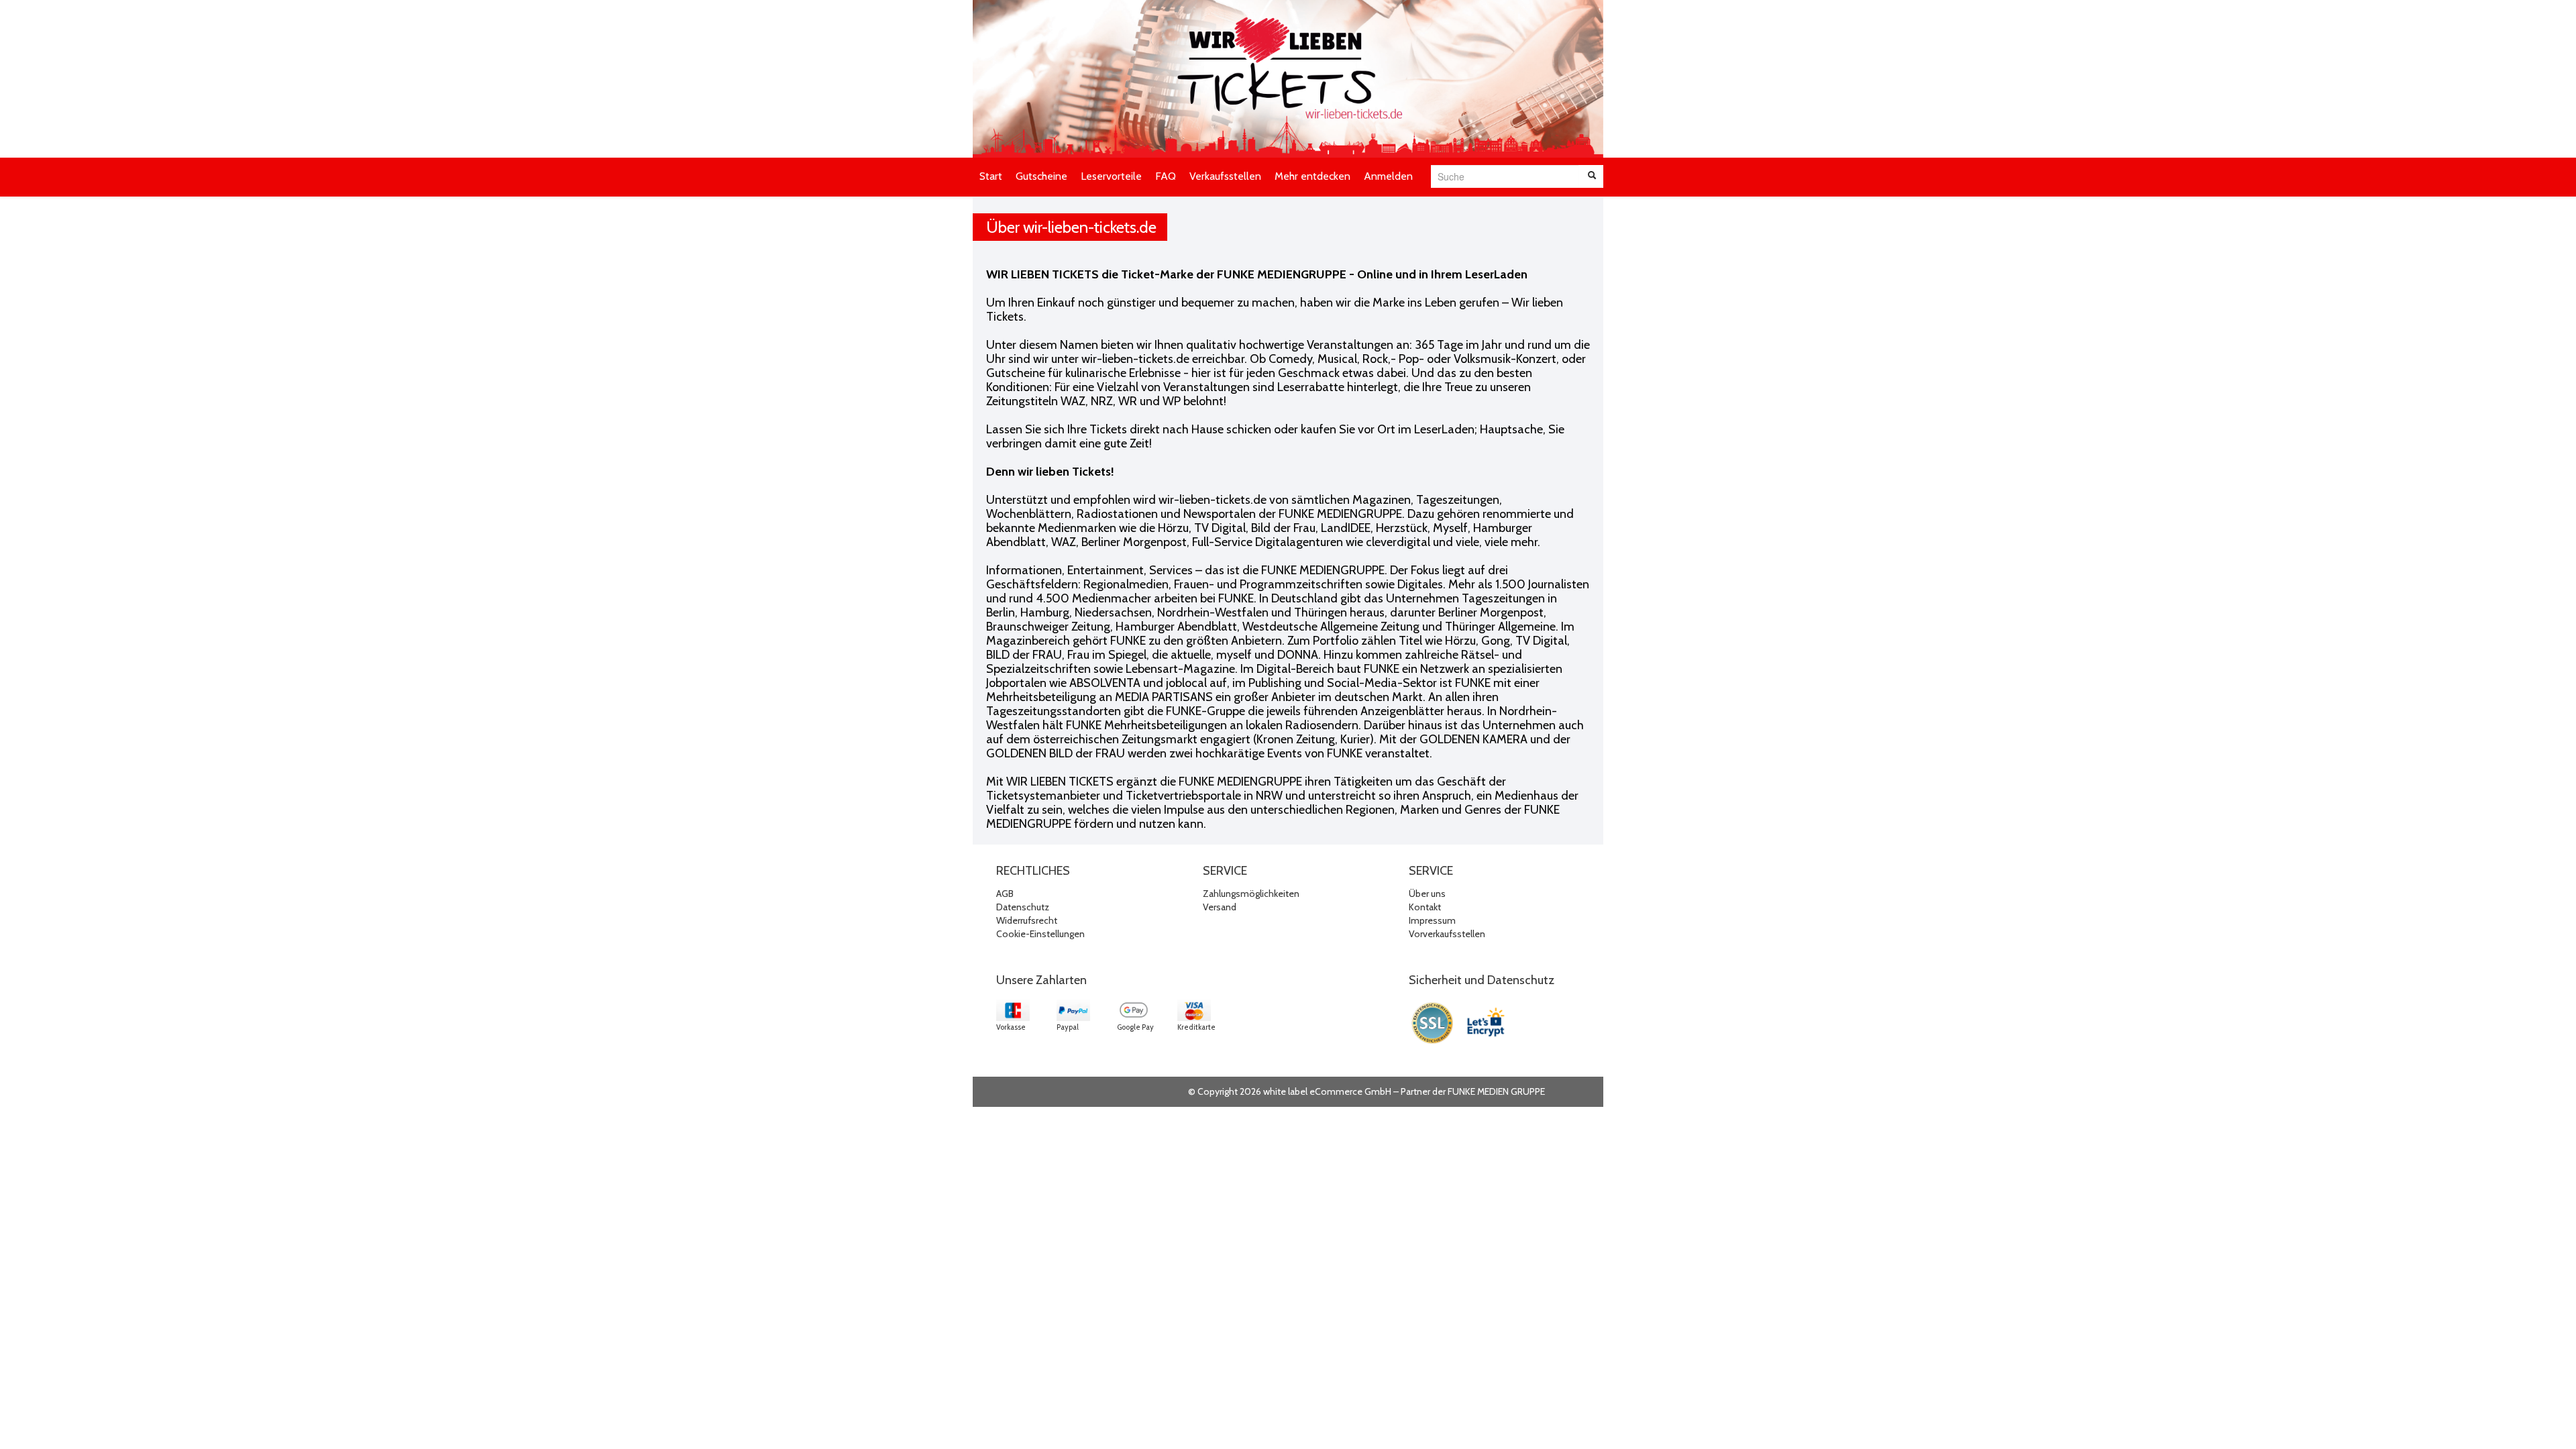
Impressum (1432, 920)
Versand (1220, 907)
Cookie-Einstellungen (1040, 934)
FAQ (1166, 176)
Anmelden (1388, 176)
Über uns (1427, 894)
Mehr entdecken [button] (1312, 176)
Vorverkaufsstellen (1447, 934)
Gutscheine (1041, 176)
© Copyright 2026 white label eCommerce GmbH (1290, 1091)
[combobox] (1505, 176)
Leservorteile (1111, 176)
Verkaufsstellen (1225, 176)
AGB (1005, 894)
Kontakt (1425, 907)
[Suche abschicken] (1592, 176)
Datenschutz (1023, 907)
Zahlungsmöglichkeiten (1251, 894)
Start (991, 176)
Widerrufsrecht (1027, 920)
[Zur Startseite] (1288, 79)
